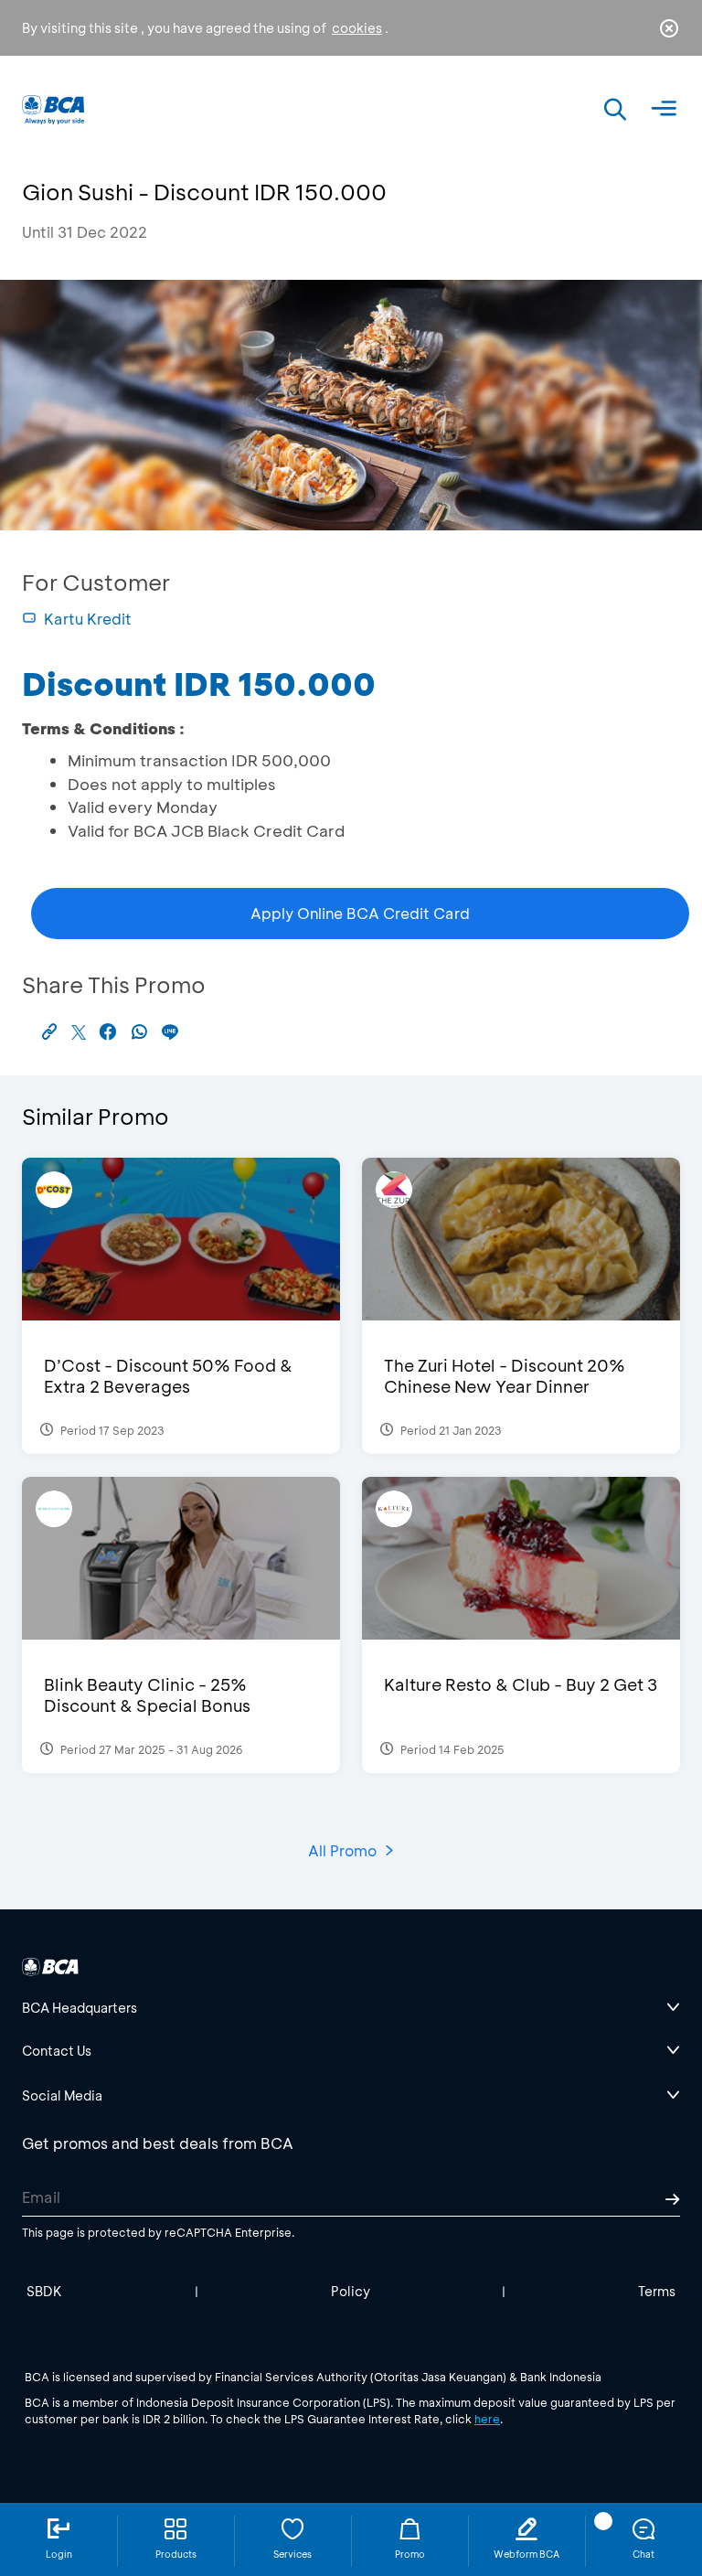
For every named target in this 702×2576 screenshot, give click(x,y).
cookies (357, 28)
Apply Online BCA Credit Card (360, 913)
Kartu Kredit (88, 619)
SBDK (44, 2291)
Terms (657, 2291)
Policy (351, 2291)
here (487, 2419)
